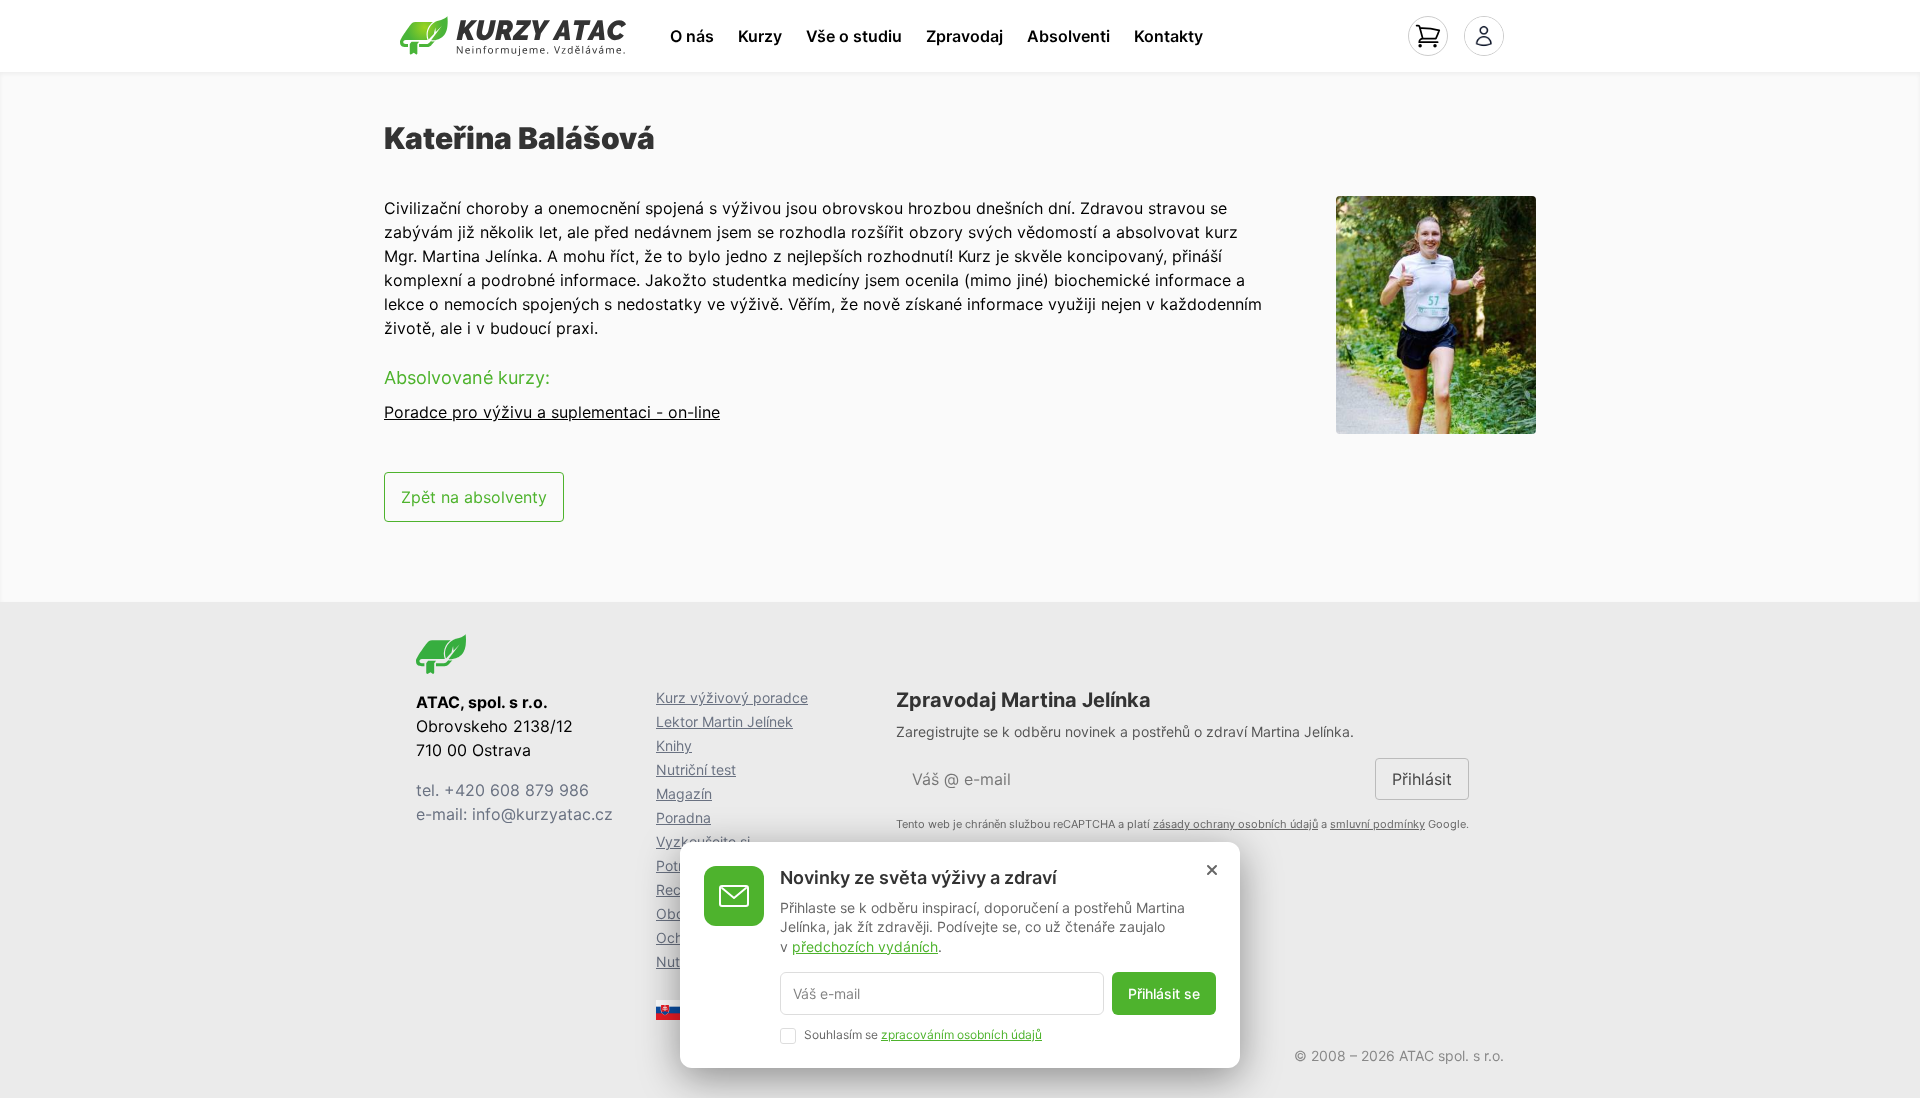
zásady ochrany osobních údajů (1235, 824)
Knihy (674, 745)
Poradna (683, 817)
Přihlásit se (1164, 993)
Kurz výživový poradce (732, 697)
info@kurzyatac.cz (542, 814)
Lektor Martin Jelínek (724, 721)
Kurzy (760, 36)
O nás (692, 36)
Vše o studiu (854, 36)
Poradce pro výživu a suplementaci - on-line (552, 412)
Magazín (684, 793)
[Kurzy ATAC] (513, 36)
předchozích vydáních (865, 945)
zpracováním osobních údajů (961, 1034)
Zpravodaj (964, 36)
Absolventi (1068, 36)
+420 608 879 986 (516, 790)
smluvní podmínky (1377, 824)
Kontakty (1168, 36)
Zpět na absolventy (474, 497)
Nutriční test (696, 769)
